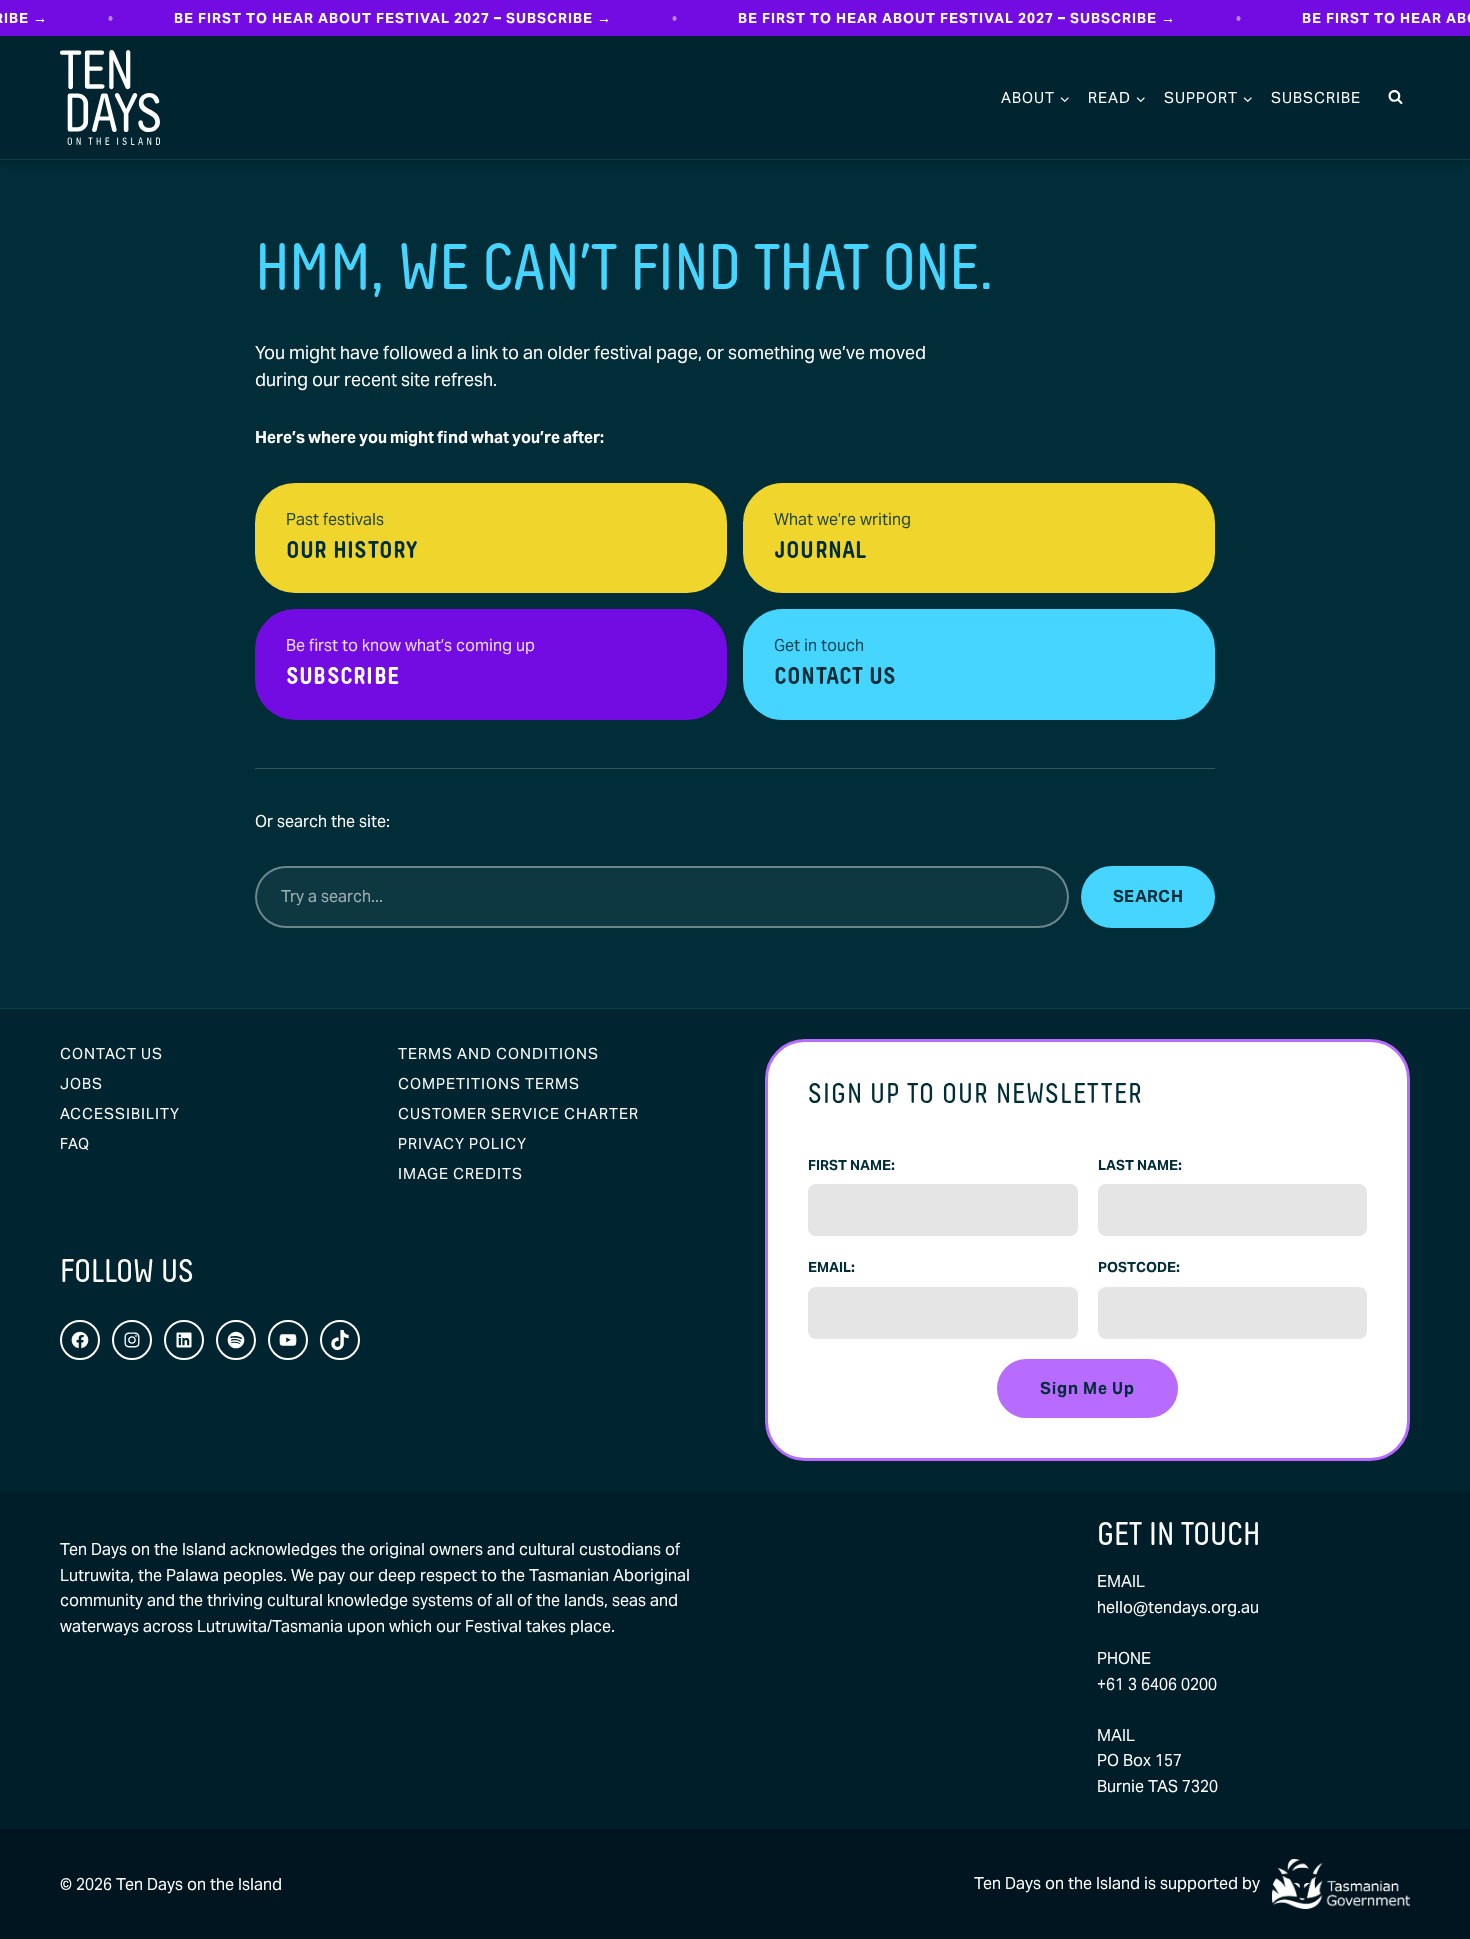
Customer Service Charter (518, 1113)
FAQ (75, 1143)
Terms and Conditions (498, 1053)
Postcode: (1139, 1267)
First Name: (851, 1165)
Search (1148, 896)
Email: (831, 1267)
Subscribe (1316, 97)
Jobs (81, 1083)
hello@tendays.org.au (1178, 1607)
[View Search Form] (1395, 98)
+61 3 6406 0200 (1157, 1684)
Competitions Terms (489, 1083)
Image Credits (460, 1173)
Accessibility (120, 1113)
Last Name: (1140, 1165)
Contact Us (111, 1053)
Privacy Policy (462, 1143)
